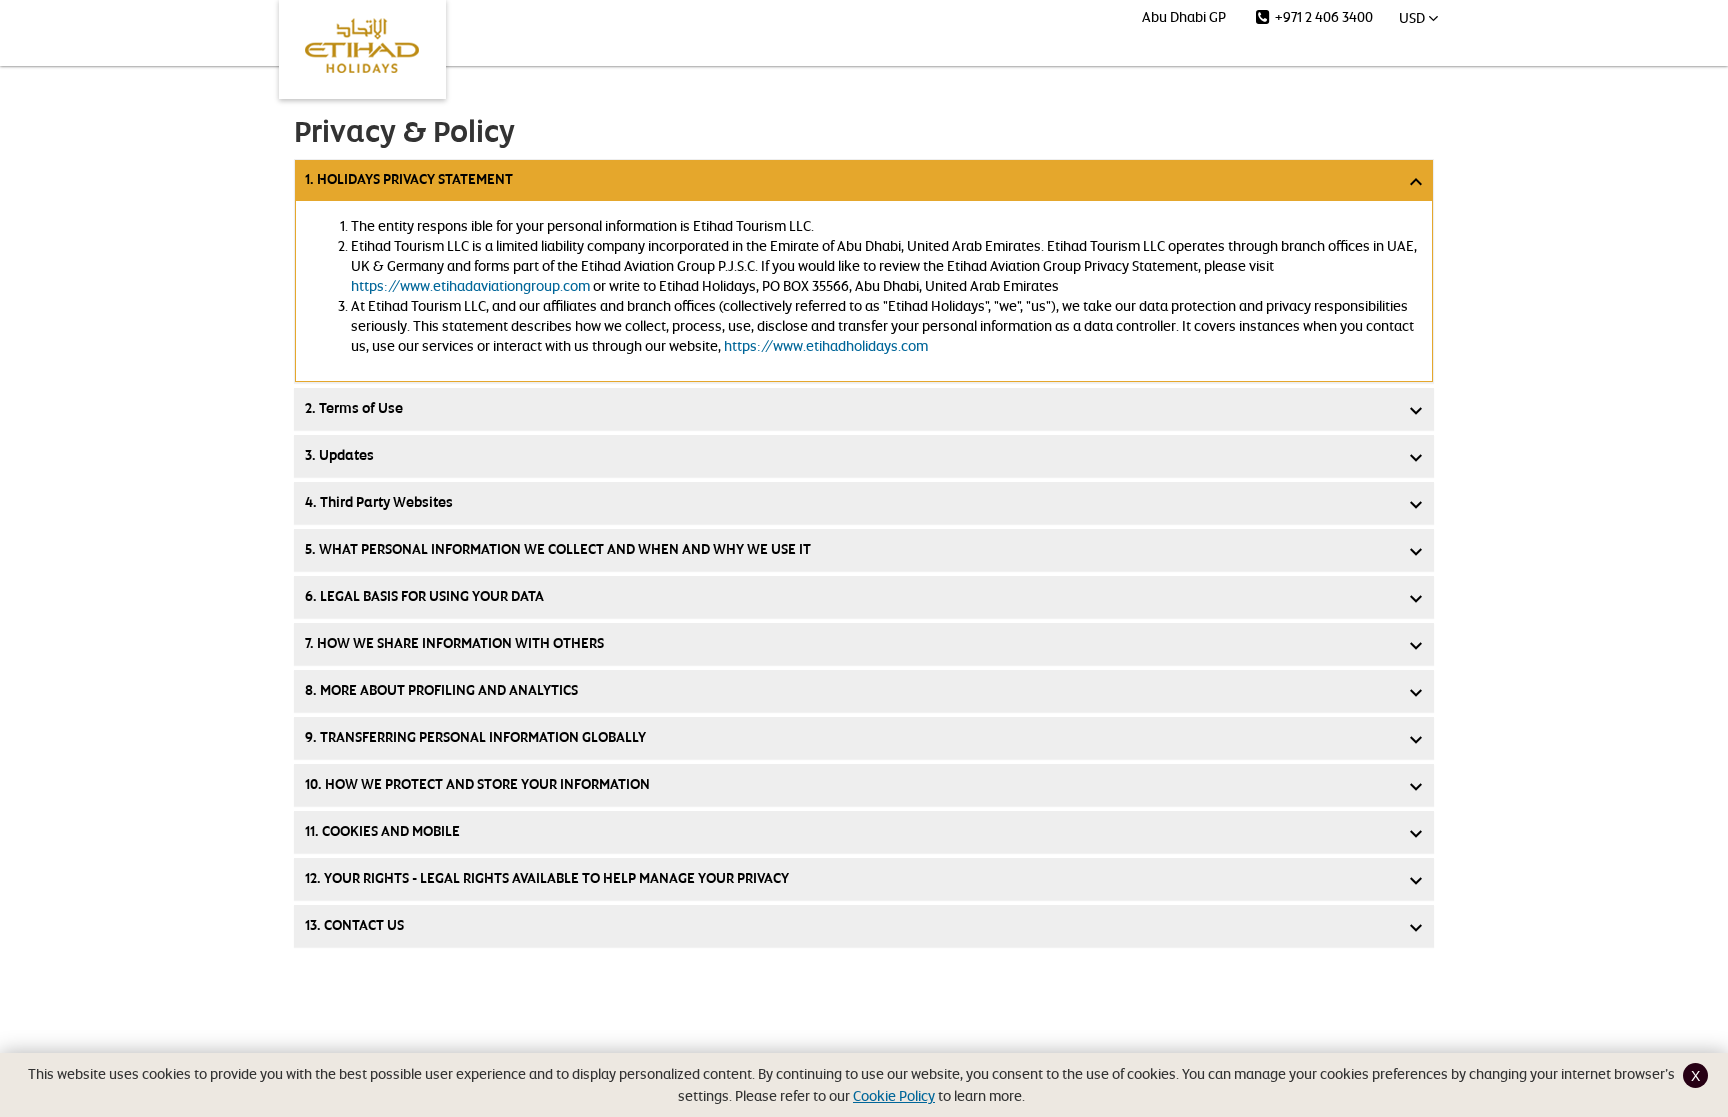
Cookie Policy (894, 1095)
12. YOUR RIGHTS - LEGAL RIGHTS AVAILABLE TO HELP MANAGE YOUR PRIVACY (547, 878)
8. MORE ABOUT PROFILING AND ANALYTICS (441, 690)
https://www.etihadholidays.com (826, 345)
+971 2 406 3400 (1322, 16)
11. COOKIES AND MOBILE (382, 831)
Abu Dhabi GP (1184, 16)
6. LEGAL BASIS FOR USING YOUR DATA (424, 596)
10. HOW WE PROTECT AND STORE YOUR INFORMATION (477, 784)
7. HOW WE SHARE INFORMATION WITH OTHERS (454, 643)
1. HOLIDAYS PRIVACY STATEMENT (409, 179)
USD (1413, 17)
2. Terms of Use (354, 408)
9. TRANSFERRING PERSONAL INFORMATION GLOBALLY (475, 737)
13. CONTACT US (354, 925)
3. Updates (339, 455)
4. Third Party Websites (379, 502)
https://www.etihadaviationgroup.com (470, 285)
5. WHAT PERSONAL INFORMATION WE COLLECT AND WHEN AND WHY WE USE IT (558, 549)
